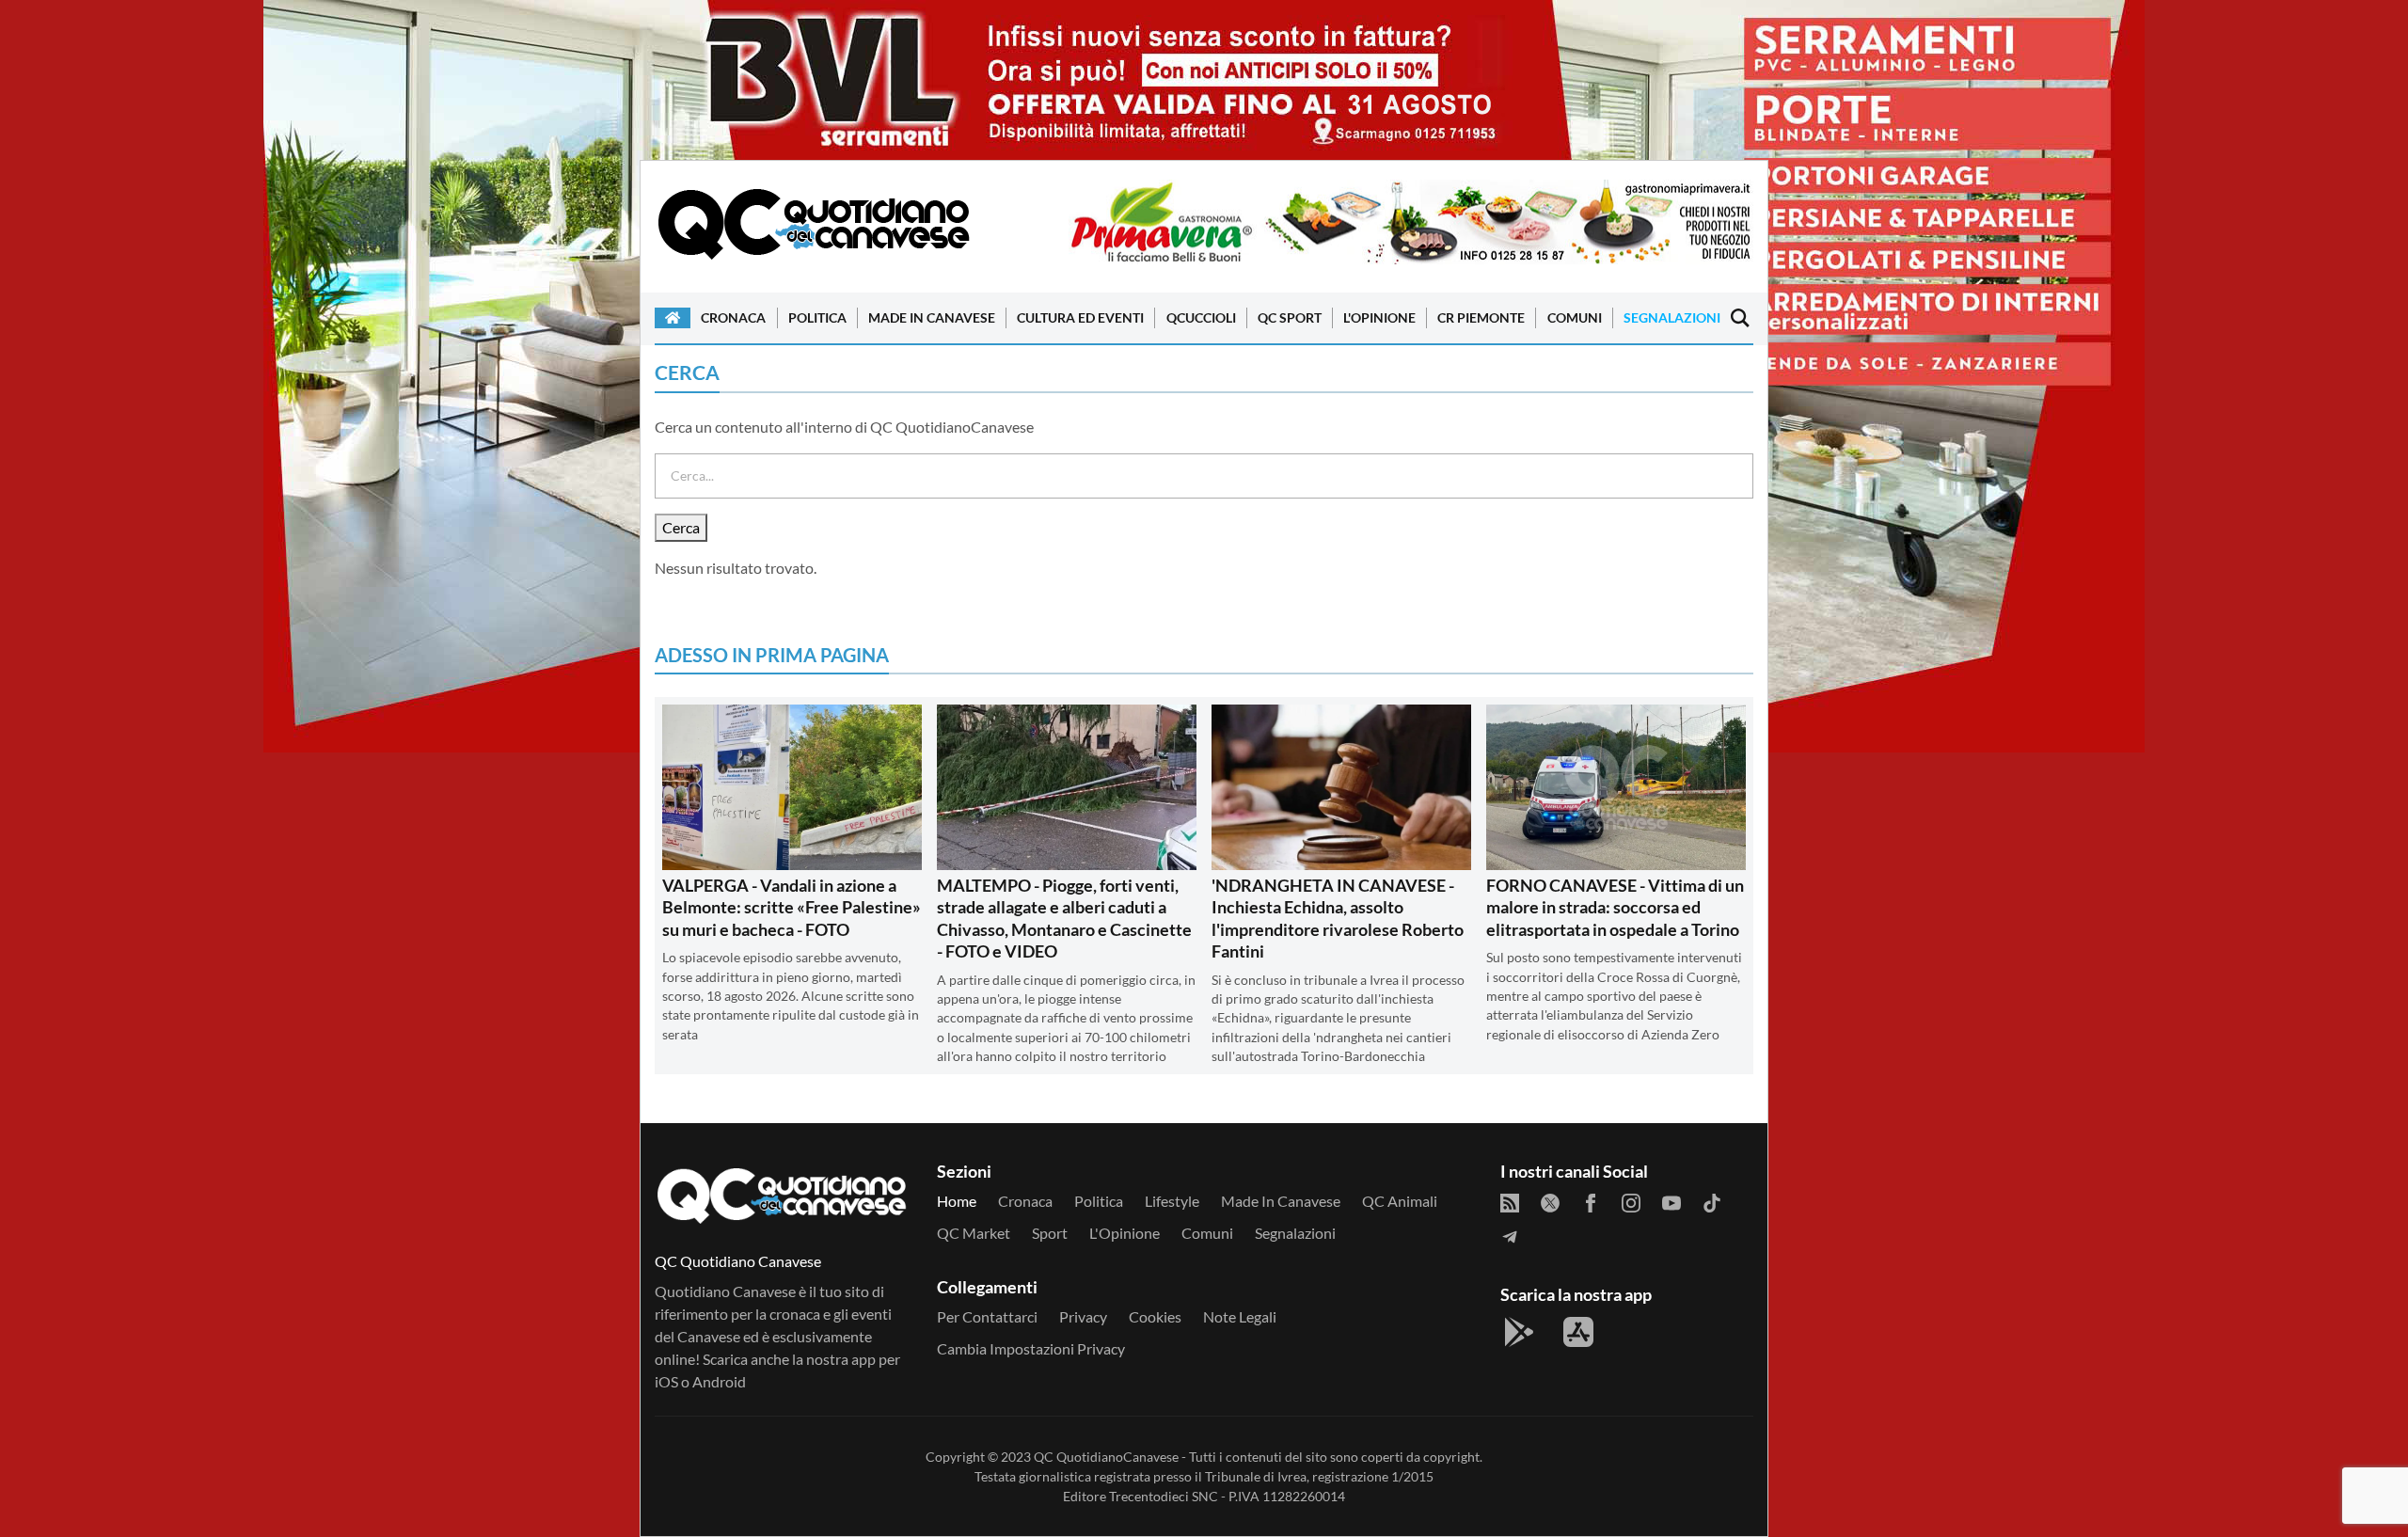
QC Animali (1400, 1201)
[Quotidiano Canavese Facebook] (1591, 1203)
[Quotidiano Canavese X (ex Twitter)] (1550, 1203)
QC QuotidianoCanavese (1106, 1457)
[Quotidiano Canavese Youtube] (1671, 1203)
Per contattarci (987, 1316)
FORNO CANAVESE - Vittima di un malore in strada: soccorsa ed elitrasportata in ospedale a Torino (1615, 907)
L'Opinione (1379, 317)
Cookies (1155, 1316)
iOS (666, 1381)
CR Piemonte (1481, 317)
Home (957, 1201)
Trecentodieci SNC (1164, 1496)
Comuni (1575, 317)
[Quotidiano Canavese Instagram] (1631, 1203)
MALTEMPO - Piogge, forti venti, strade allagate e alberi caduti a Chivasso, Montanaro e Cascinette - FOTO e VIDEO (1064, 918)
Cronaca (733, 317)
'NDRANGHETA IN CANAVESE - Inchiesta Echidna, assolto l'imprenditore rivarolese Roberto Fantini (1338, 918)
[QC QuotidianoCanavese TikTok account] (1712, 1203)
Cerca (681, 527)
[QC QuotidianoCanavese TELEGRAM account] (1510, 1237)
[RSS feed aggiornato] (1510, 1203)
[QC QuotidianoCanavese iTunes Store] (1578, 1332)
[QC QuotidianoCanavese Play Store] (1519, 1332)
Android (719, 1381)
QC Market (974, 1233)
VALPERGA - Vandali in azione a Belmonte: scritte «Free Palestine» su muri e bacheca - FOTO (792, 907)
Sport (1050, 1233)
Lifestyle (1172, 1201)
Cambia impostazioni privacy (1031, 1348)
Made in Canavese (932, 317)
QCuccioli (1201, 317)
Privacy (1083, 1316)
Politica (817, 317)
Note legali (1240, 1316)
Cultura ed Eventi (1080, 317)
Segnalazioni (1672, 317)
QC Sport (1290, 317)
